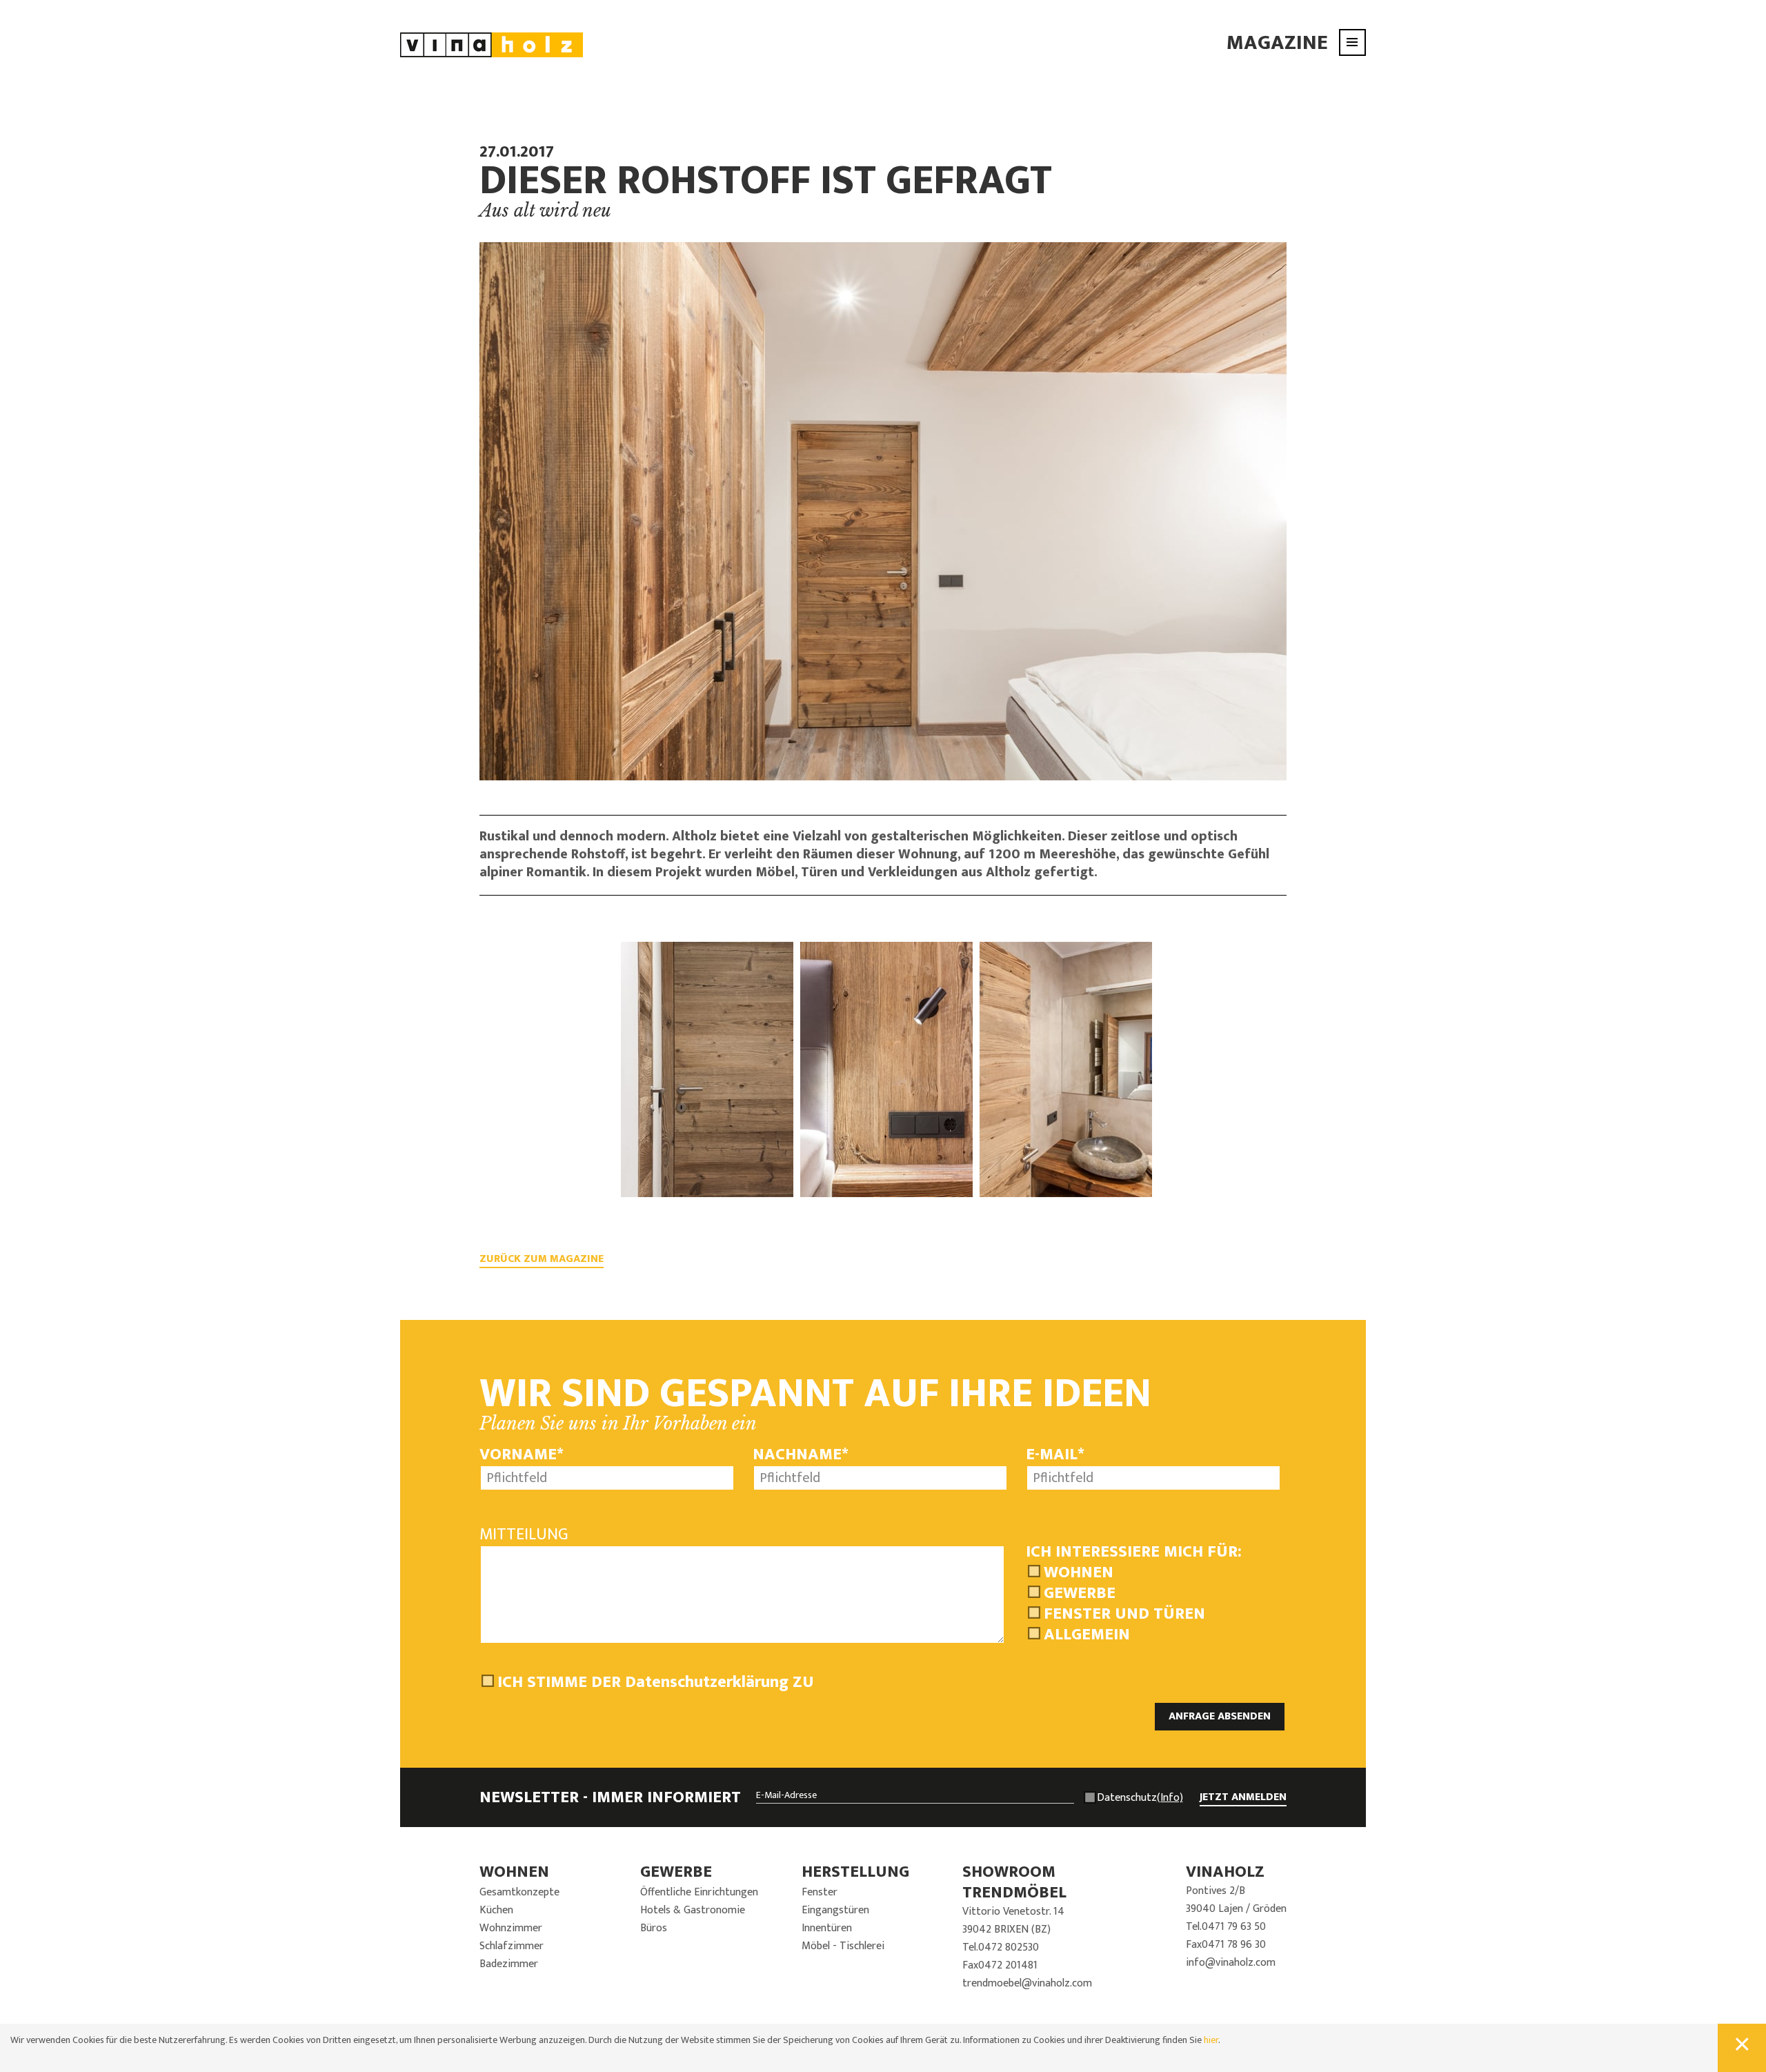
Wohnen (1079, 1572)
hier (1211, 2040)
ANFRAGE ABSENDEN (1220, 1716)
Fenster (820, 1892)
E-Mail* (1055, 1454)
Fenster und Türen (1124, 1614)
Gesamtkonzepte (519, 1892)
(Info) (1170, 1798)
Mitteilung (524, 1535)
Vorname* (522, 1454)
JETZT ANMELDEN (1243, 1797)
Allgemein (1087, 1635)
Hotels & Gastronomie (693, 1910)
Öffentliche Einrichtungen (699, 1892)
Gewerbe (1080, 1593)
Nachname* (801, 1454)
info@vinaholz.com (1231, 1963)
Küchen (496, 1910)
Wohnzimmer (511, 1928)
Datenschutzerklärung (707, 1682)
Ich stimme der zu (656, 1682)
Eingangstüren (835, 1910)
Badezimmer (509, 1964)
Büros (654, 1928)
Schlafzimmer (512, 1946)
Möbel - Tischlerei (843, 1946)
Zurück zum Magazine (542, 1259)
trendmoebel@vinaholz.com (1027, 1983)
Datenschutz (1140, 1798)
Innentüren (827, 1928)
